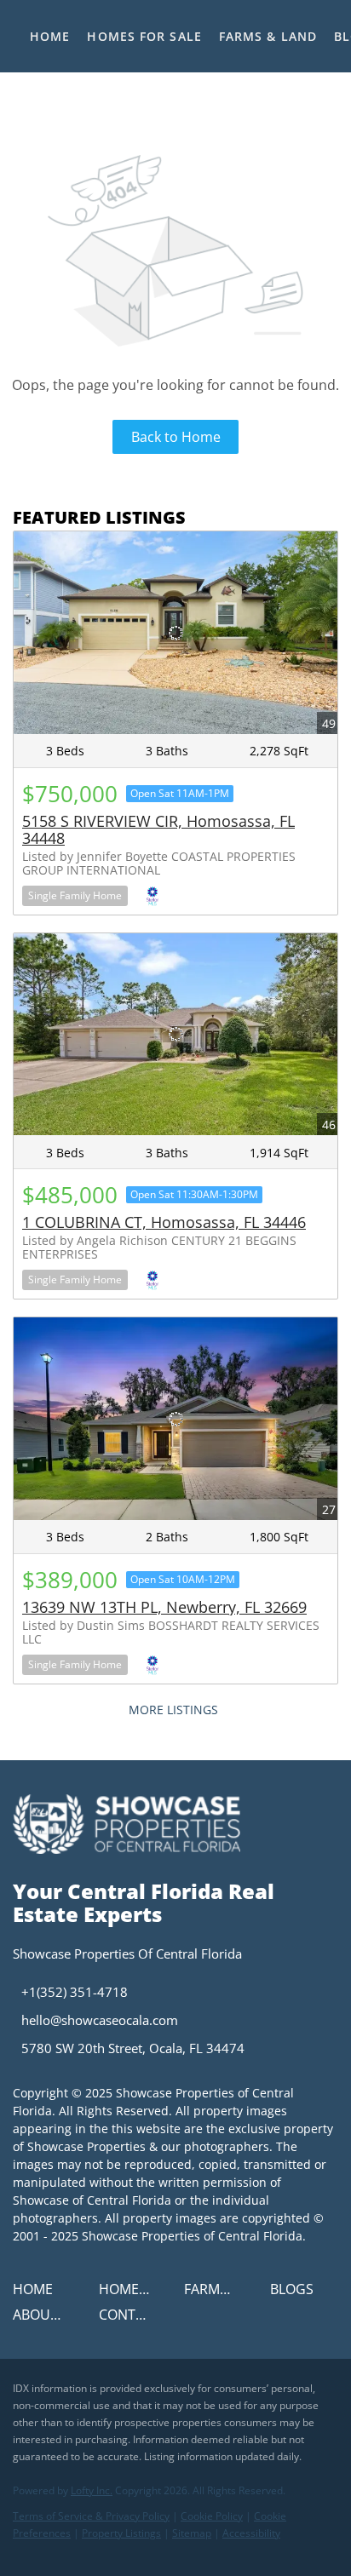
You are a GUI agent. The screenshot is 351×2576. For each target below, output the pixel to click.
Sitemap (192, 2533)
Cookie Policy (212, 2516)
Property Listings (121, 2533)
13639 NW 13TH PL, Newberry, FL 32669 (164, 1607)
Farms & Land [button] (268, 36)
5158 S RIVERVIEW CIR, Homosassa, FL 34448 (158, 829)
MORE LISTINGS (173, 1710)
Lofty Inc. (92, 2490)
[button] (37, 2294)
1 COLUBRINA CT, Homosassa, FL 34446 (164, 1222)
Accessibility (251, 2533)
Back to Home (176, 437)
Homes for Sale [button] (144, 36)
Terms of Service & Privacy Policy (91, 2516)
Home (50, 36)
